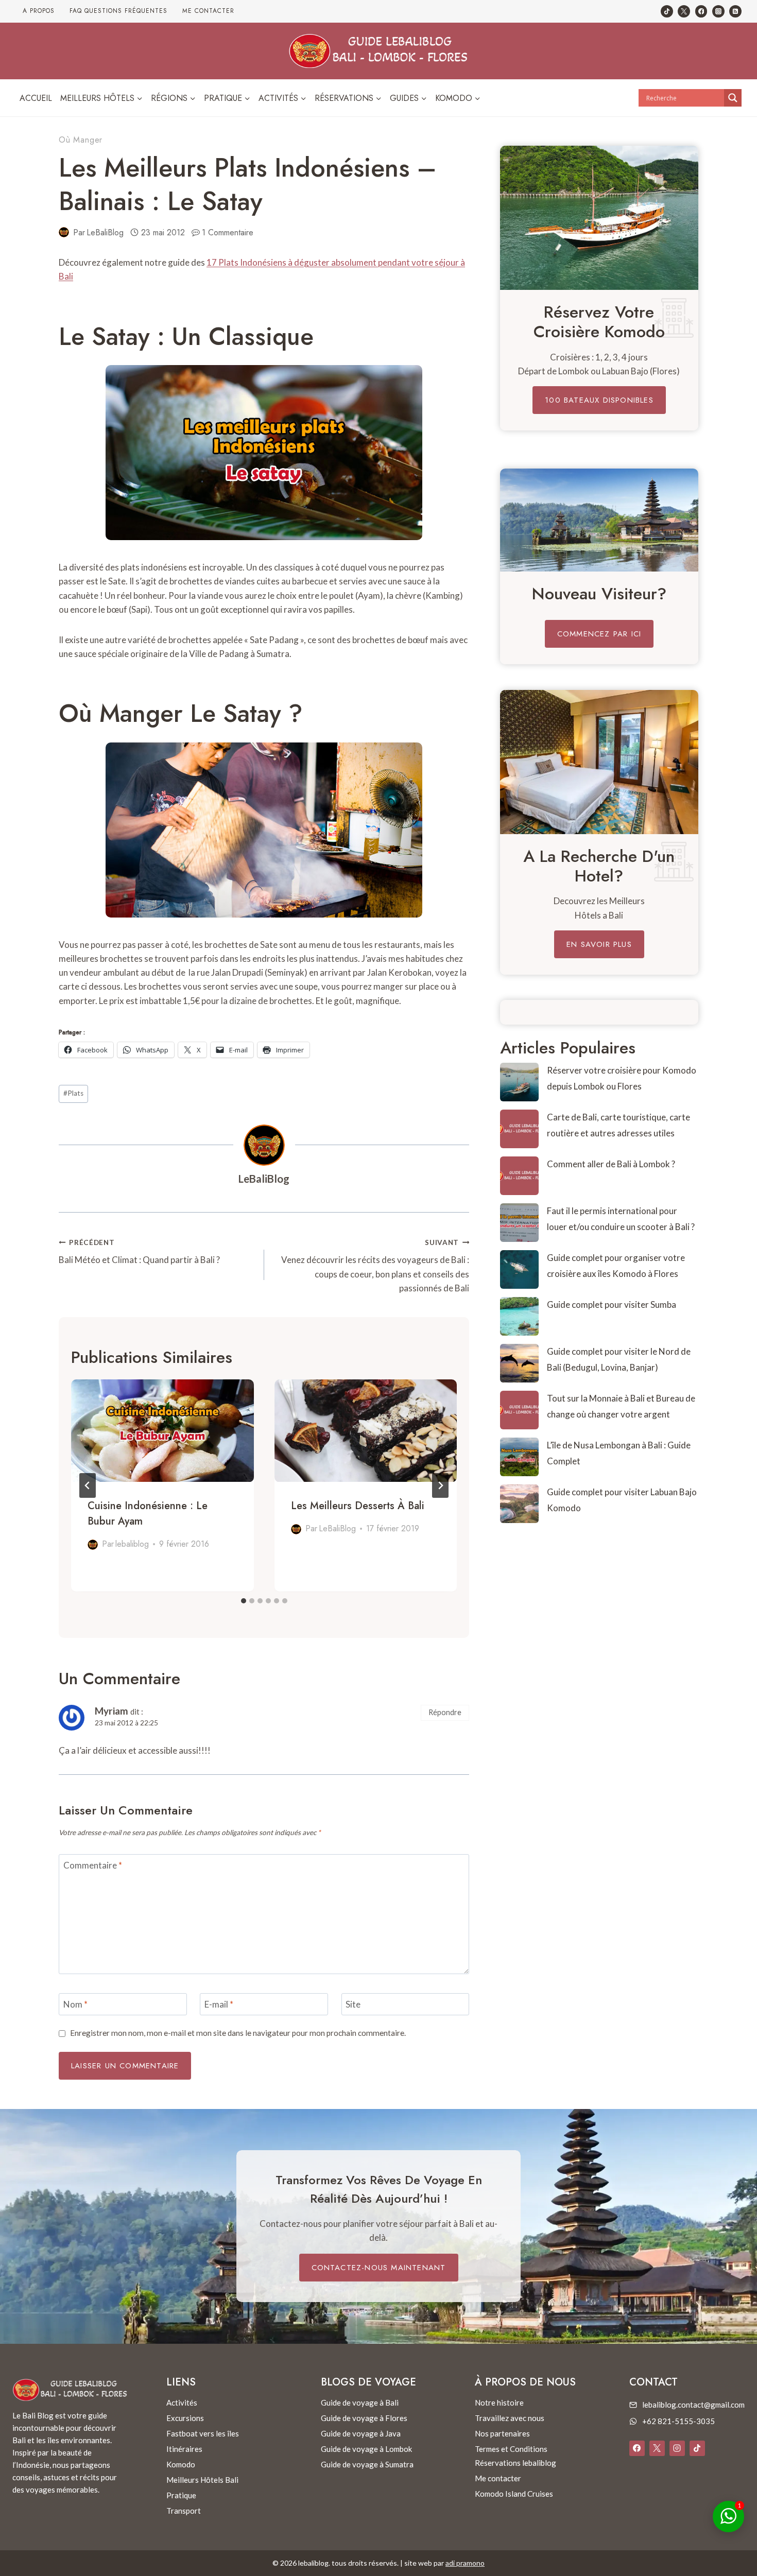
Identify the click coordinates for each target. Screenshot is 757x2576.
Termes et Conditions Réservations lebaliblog (515, 2456)
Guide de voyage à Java (361, 2433)
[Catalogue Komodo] (599, 218)
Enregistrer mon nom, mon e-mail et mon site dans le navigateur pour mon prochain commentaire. (238, 2033)
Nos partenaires (502, 2433)
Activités (182, 2402)
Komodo (181, 2464)
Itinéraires (184, 2449)
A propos (39, 11)
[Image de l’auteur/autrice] (64, 232)
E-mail (219, 2004)
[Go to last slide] (88, 1485)
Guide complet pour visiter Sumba (612, 1304)
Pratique (181, 2495)
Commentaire (93, 1865)
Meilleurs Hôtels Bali (202, 2480)
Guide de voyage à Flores (364, 2418)
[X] (657, 2448)
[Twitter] (684, 11)
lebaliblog (132, 1544)
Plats (73, 1093)
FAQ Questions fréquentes (118, 11)
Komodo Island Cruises (514, 2494)
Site (353, 2004)
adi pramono (465, 2563)
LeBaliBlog (105, 232)
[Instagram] (718, 11)
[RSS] (735, 11)
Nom (75, 2004)
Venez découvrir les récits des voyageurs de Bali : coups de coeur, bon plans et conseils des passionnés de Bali (375, 1266)
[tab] (244, 1601)
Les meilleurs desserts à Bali (358, 1506)
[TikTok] (667, 11)
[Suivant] (440, 1485)
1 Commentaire (228, 232)
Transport (184, 2511)
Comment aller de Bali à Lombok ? (611, 1164)
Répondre (445, 1712)
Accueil (36, 98)
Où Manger (81, 140)
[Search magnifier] (733, 98)
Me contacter (208, 11)
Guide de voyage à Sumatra (367, 2464)
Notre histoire (499, 2402)
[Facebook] (701, 11)
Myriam (111, 1711)
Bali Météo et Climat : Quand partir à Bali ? (139, 1252)
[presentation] (162, 1431)
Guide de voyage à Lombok (366, 2449)
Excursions (185, 2418)
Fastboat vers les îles (203, 2433)
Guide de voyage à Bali (360, 2402)
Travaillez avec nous (510, 2418)
